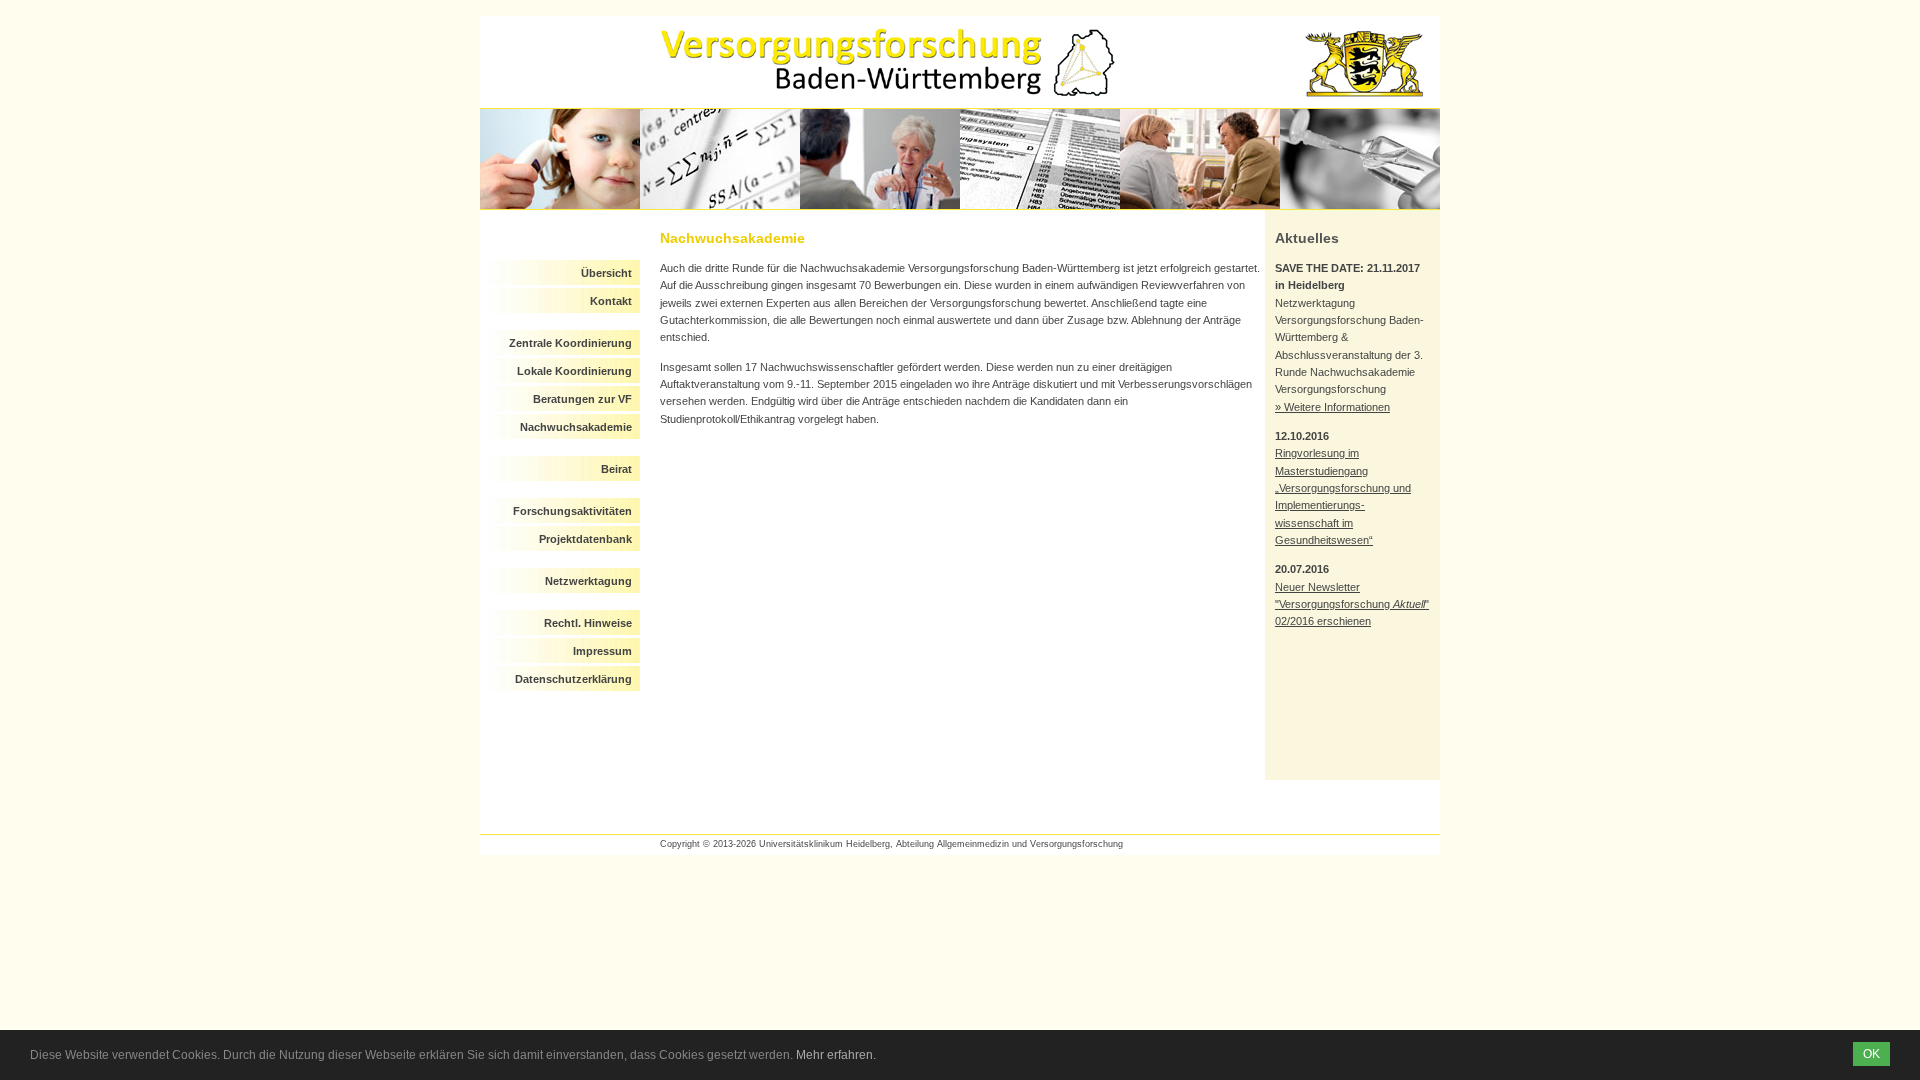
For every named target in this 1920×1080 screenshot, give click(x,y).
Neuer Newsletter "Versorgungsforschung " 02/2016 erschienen (1352, 604)
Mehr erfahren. (836, 1055)
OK (1871, 1054)
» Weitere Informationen (1332, 407)
